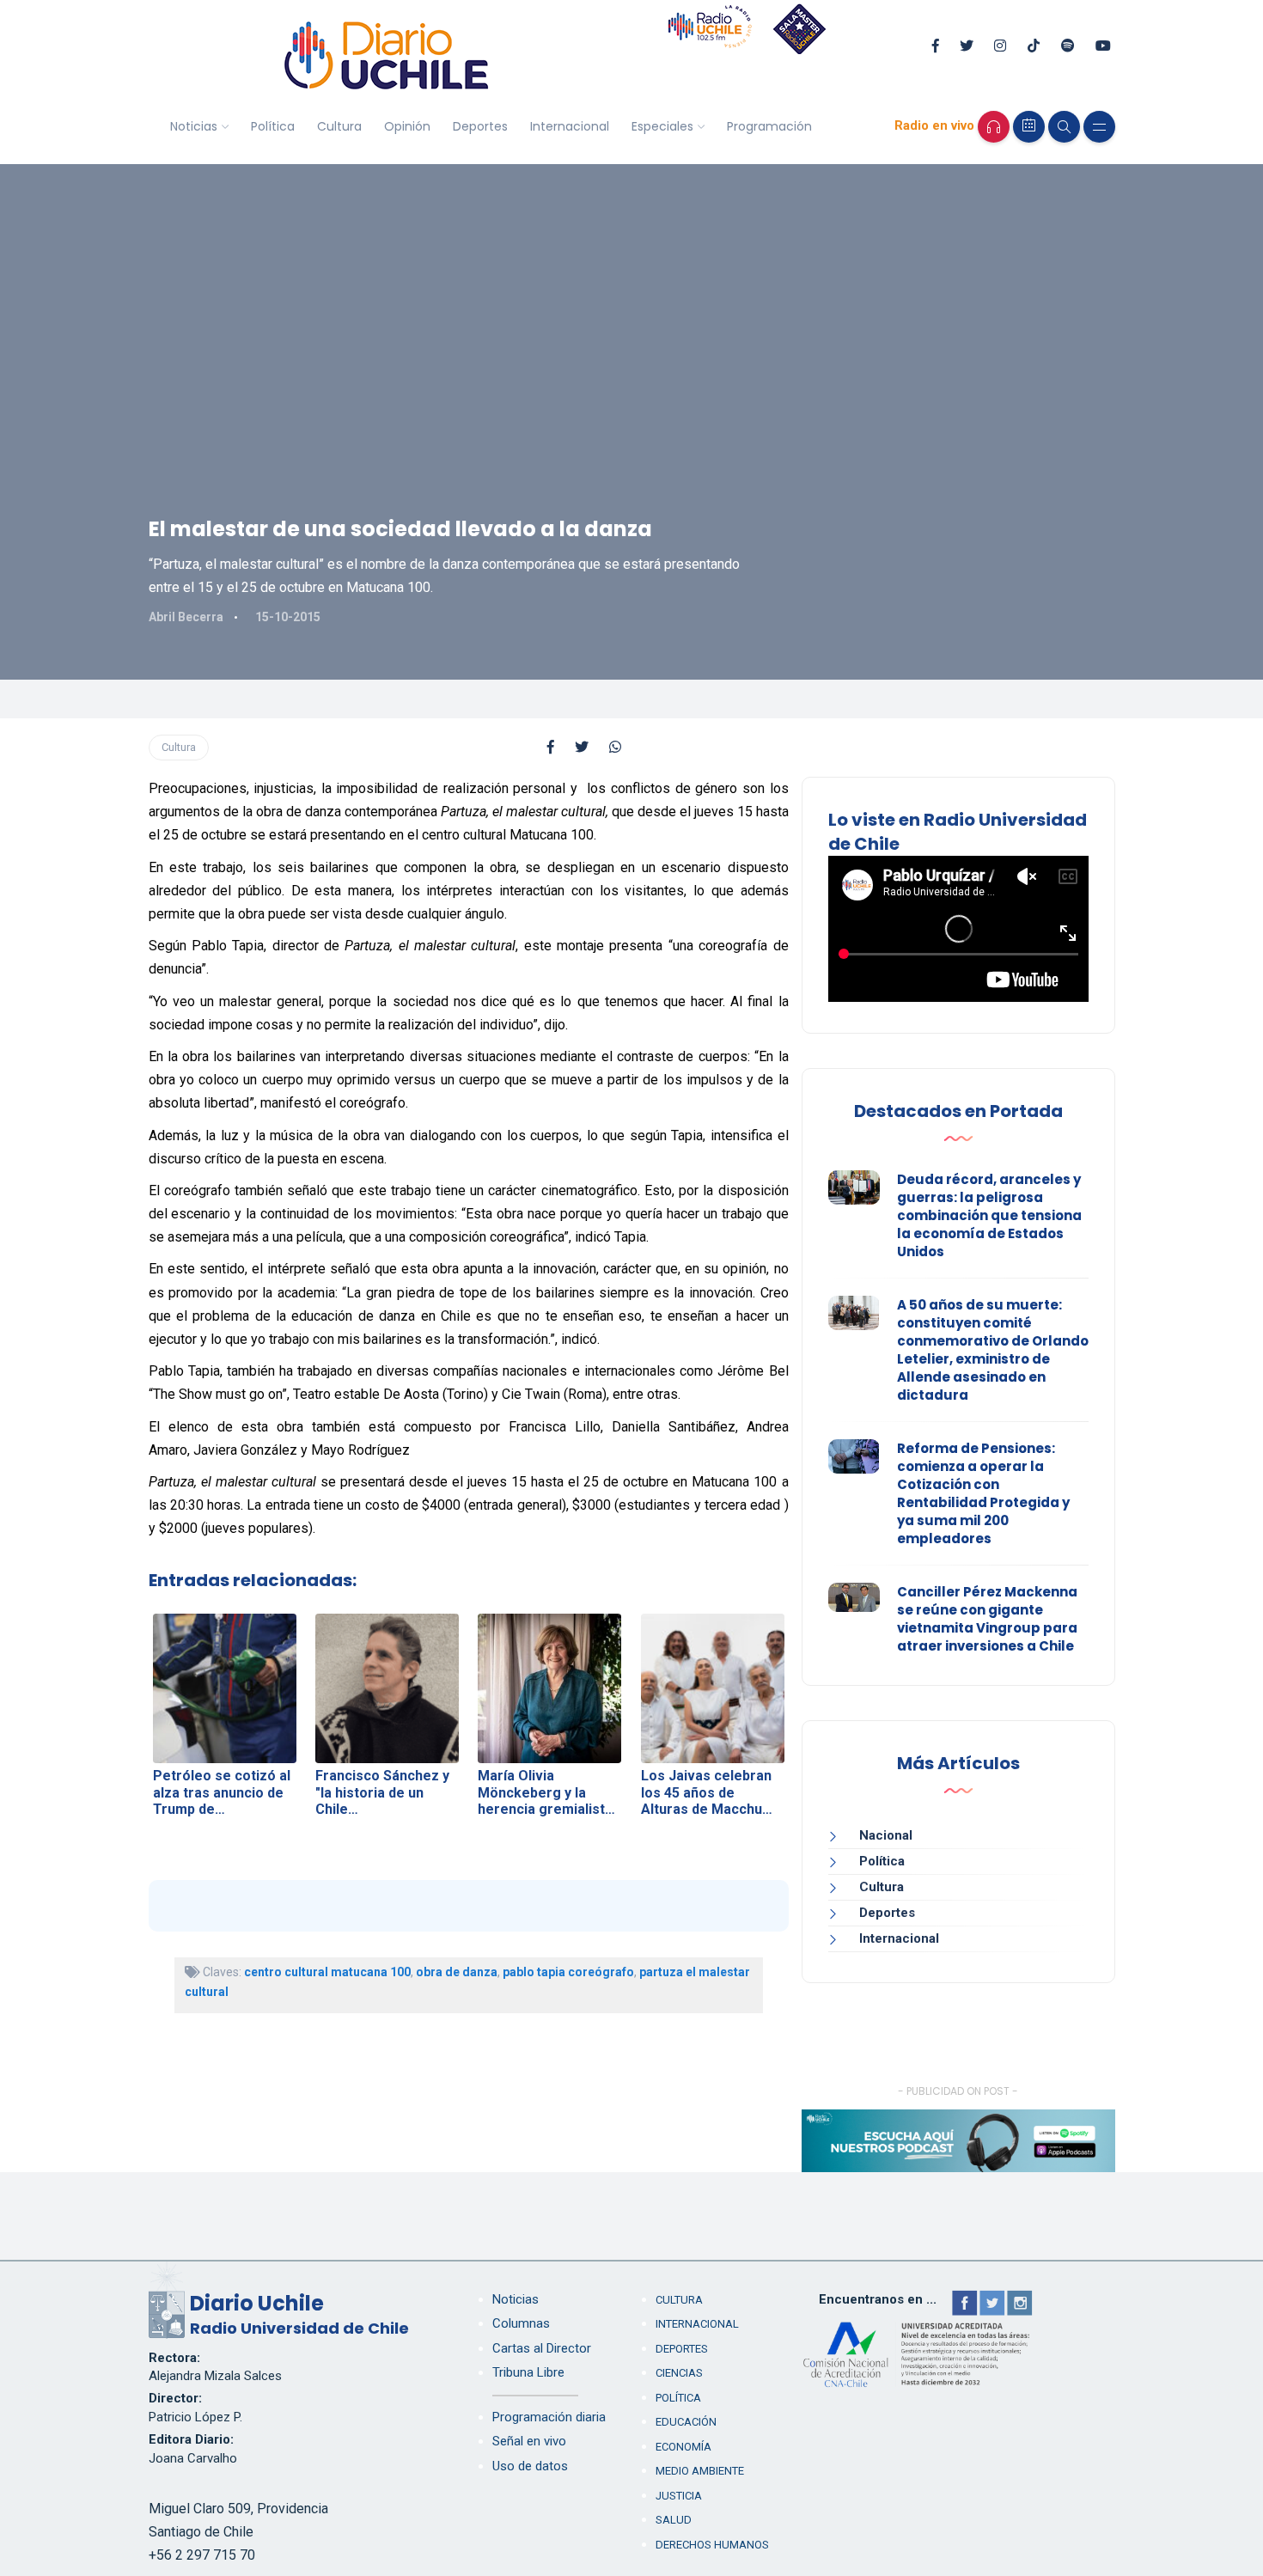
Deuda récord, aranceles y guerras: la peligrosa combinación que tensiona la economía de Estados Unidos (989, 1215)
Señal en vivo (529, 2441)
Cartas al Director (542, 2348)
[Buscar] (1064, 127)
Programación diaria (549, 2417)
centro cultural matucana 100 (327, 1972)
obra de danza (457, 1972)
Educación (686, 2422)
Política (273, 126)
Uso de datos (530, 2466)
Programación (769, 126)
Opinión (407, 126)
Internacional (570, 126)
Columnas (521, 2323)
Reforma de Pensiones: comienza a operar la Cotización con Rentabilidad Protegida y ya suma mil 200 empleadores (983, 1493)
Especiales (662, 126)
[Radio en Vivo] (994, 127)
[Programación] (1029, 127)
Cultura (339, 126)
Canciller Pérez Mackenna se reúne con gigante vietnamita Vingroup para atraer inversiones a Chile (987, 1619)
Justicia (679, 2496)
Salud (674, 2520)
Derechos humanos (712, 2545)
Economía (683, 2447)
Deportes (480, 126)
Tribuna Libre (528, 2372)
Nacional (886, 1835)
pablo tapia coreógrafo (568, 1972)
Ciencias (679, 2373)
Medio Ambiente (700, 2471)
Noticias (194, 126)
